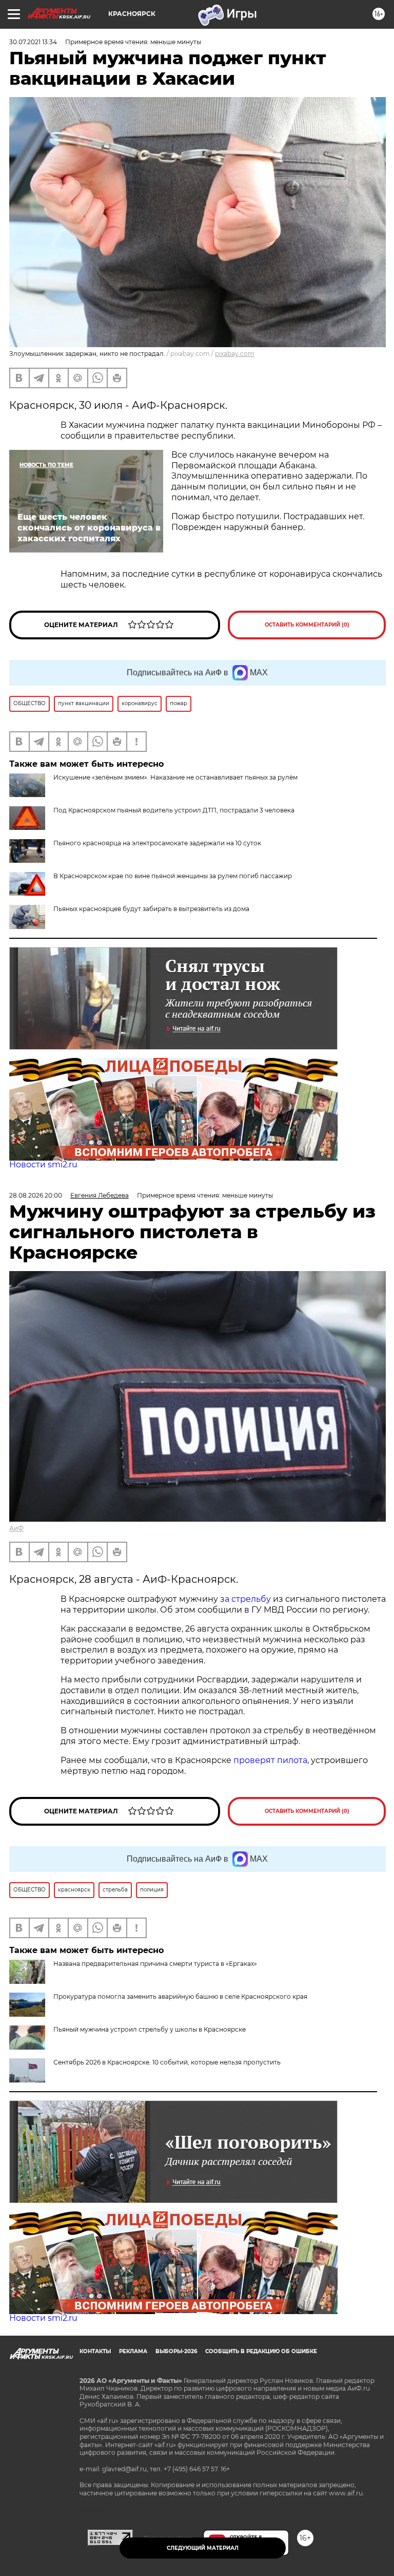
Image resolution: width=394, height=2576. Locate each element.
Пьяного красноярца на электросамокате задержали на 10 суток (157, 843)
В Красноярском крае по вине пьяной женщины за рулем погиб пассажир (173, 876)
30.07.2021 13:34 (33, 42)
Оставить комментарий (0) (307, 625)
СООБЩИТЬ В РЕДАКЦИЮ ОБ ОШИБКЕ (261, 2351)
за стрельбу (245, 1599)
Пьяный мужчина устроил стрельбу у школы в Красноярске (150, 2029)
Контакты (95, 2351)
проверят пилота (270, 1760)
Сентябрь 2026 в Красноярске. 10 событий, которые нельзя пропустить (167, 2062)
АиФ (16, 1528)
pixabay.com (235, 354)
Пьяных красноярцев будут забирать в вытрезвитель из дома (151, 909)
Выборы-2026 (176, 2351)
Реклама (133, 2351)
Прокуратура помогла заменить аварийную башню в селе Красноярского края (180, 1996)
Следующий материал (203, 2548)
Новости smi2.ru (43, 1164)
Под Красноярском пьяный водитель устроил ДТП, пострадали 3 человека (174, 810)
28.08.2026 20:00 (36, 1195)
